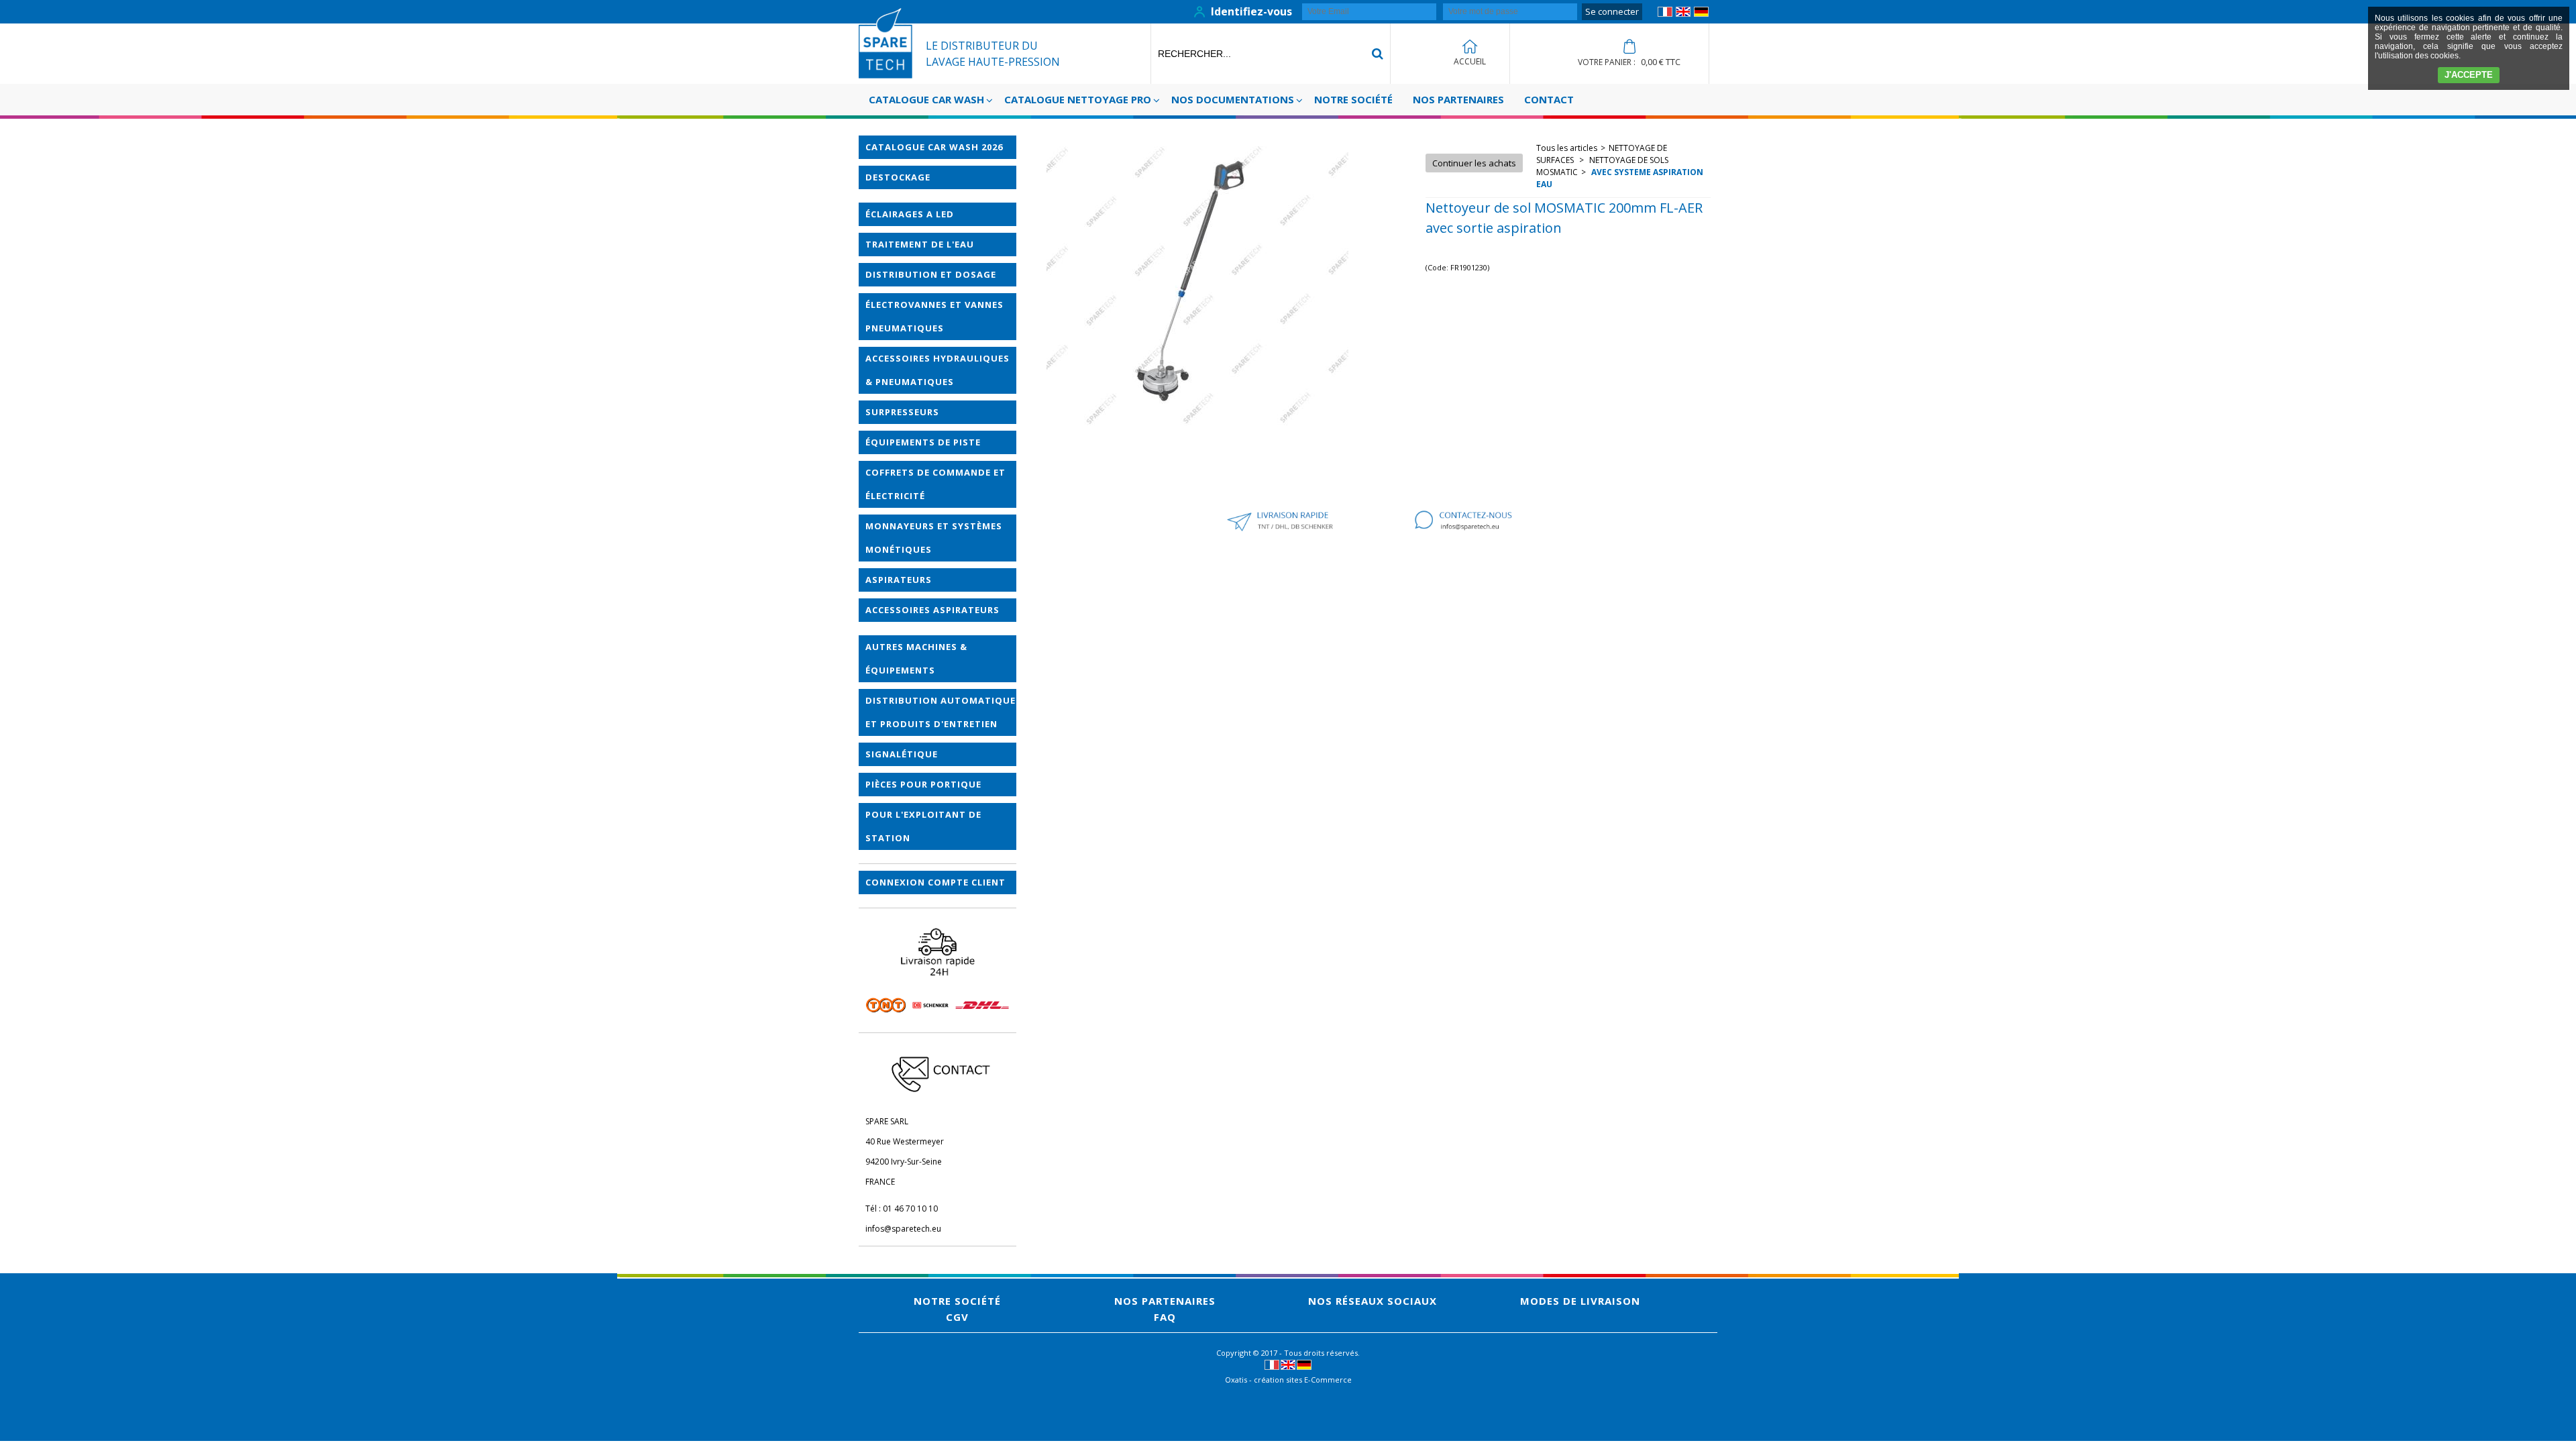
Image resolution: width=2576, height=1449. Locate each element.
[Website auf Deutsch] (1701, 14)
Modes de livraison (1580, 1301)
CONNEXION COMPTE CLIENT (935, 882)
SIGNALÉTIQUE (902, 754)
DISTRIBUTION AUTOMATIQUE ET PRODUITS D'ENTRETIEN (941, 712)
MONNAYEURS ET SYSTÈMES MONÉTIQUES (934, 538)
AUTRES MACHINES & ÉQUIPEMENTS (916, 658)
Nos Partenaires (1458, 99)
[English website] (1683, 14)
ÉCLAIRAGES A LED (910, 214)
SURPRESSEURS (902, 412)
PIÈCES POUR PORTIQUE (923, 784)
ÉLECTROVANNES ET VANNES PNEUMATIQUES (934, 316)
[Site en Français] (1665, 14)
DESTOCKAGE (898, 177)
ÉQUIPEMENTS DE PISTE (923, 442)
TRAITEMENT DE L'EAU (920, 244)
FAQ (1165, 1317)
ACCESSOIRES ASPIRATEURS (932, 610)
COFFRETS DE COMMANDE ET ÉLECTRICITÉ (935, 484)
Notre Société (1353, 99)
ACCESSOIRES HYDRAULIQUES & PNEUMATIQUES (937, 370)
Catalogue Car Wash (926, 99)
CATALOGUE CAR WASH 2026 (934, 147)
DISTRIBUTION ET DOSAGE (931, 274)
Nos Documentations (1233, 99)
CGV (957, 1317)
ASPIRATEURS (899, 580)
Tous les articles (1567, 148)
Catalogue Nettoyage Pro (1078, 99)
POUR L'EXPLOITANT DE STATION (923, 826)
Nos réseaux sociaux (1373, 1301)
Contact (1549, 99)
